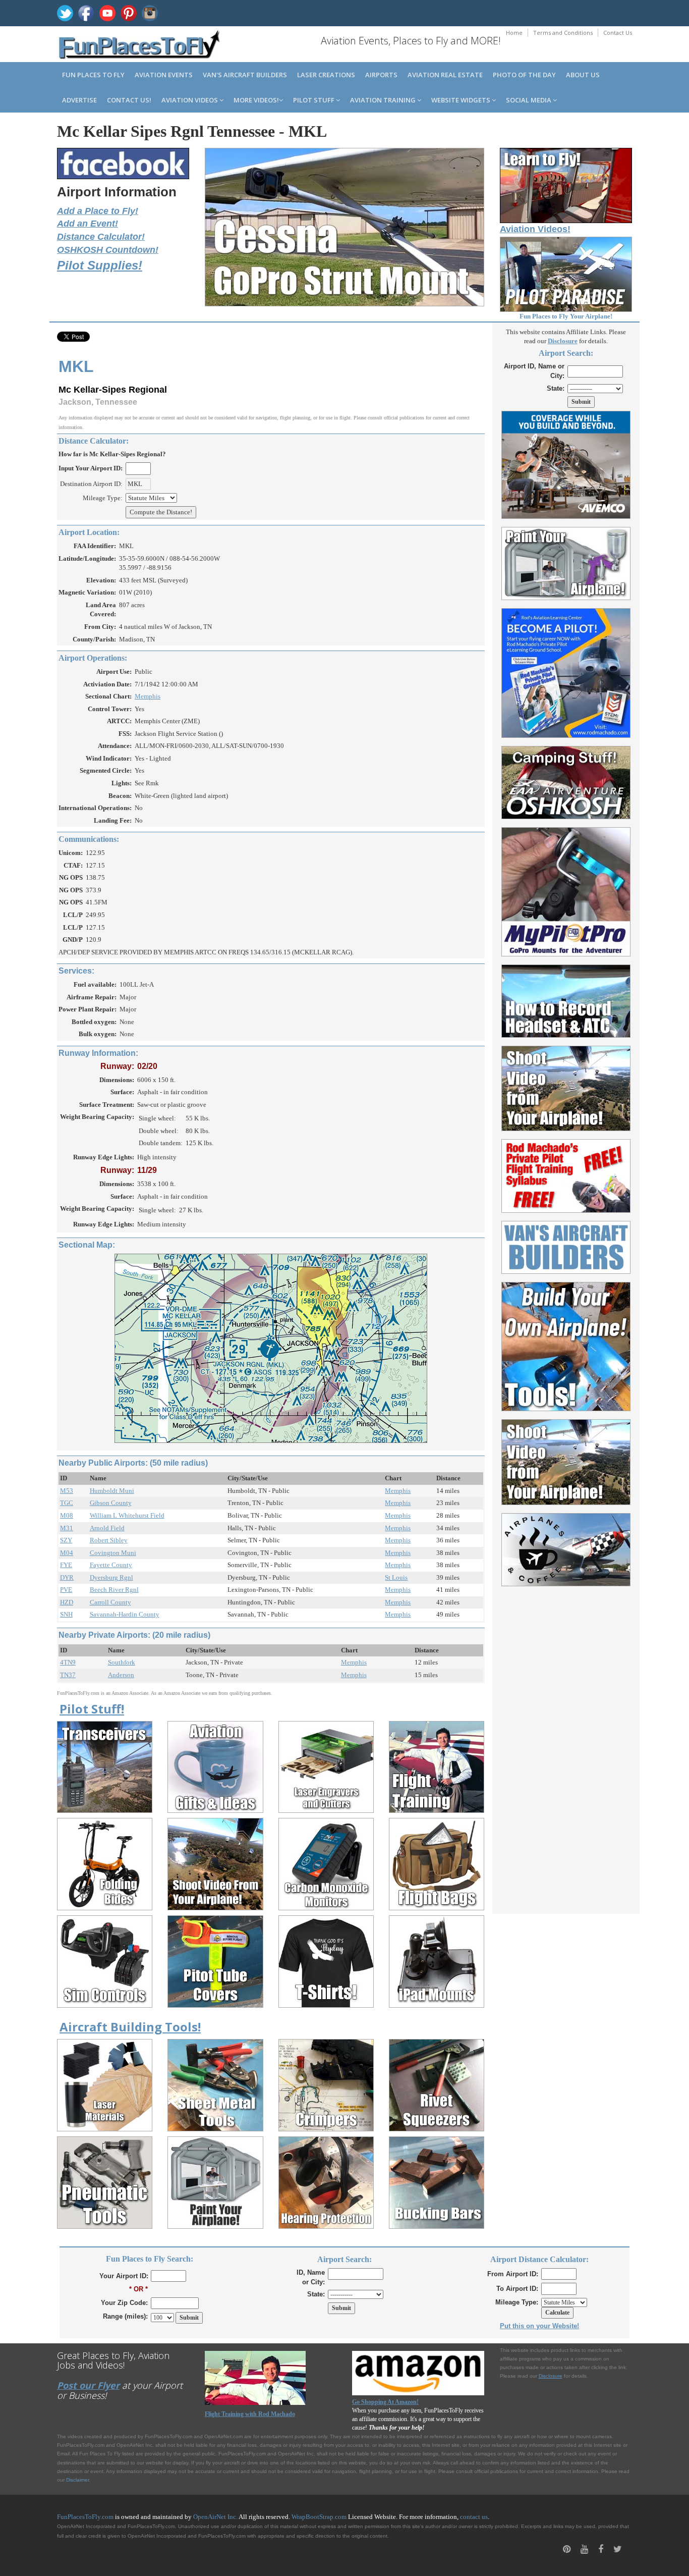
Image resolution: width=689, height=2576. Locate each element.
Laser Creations (326, 75)
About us (583, 75)
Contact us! (129, 100)
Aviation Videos (190, 100)
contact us (474, 2517)
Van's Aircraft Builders (245, 75)
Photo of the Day (524, 75)
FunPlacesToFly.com (85, 2517)
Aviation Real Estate (445, 75)
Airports (381, 75)
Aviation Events (164, 75)
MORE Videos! (256, 100)
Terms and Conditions (563, 33)
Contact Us (618, 33)
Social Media (529, 100)
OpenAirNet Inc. (215, 2517)
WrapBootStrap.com (319, 2517)
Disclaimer (77, 2480)
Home (514, 33)
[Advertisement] (566, 1744)
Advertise (79, 100)
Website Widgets (462, 100)
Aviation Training (384, 100)
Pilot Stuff (314, 100)
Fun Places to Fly (93, 75)
